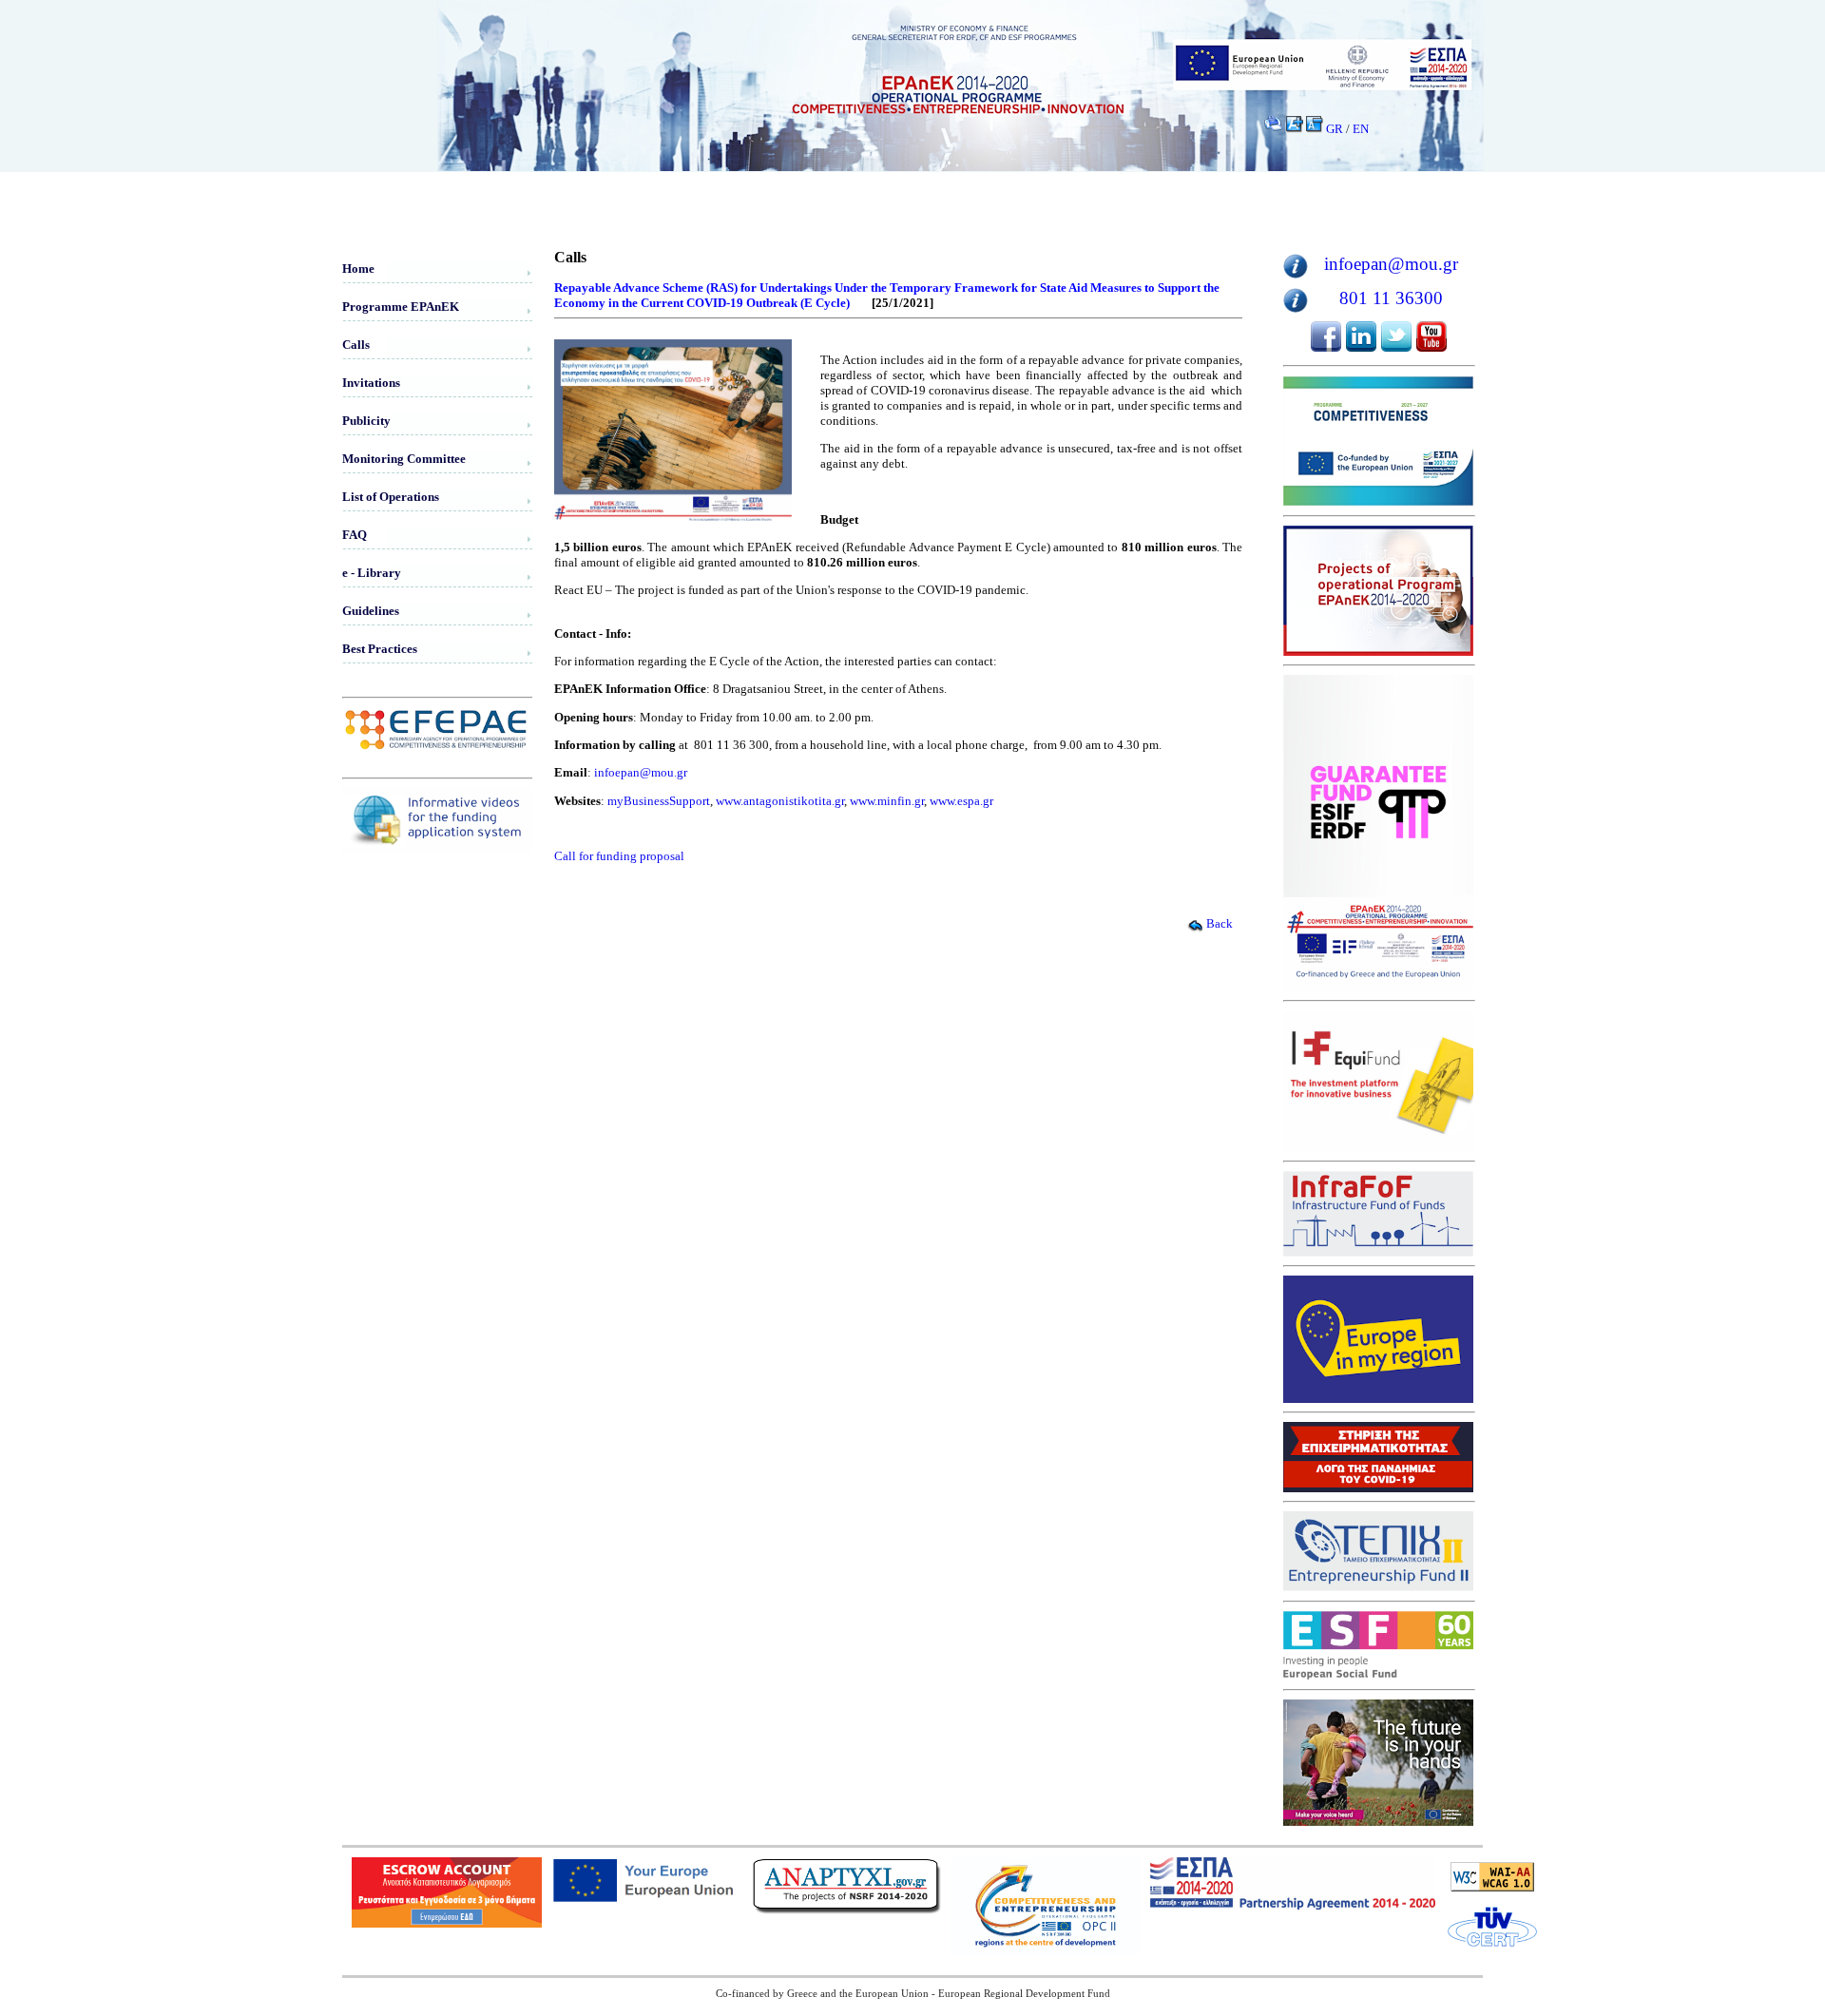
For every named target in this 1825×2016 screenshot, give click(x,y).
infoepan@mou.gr (641, 772)
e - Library (372, 573)
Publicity (366, 421)
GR (1335, 129)
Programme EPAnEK (401, 307)
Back (1220, 923)
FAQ (355, 535)
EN (1361, 129)
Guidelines (371, 611)
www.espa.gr (961, 801)
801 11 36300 (1391, 298)
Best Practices (380, 649)
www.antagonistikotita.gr (780, 801)
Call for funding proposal (619, 856)
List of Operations (391, 497)
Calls (356, 345)
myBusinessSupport (659, 801)
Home (358, 269)
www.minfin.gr (887, 801)
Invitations (371, 383)
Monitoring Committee (404, 459)
